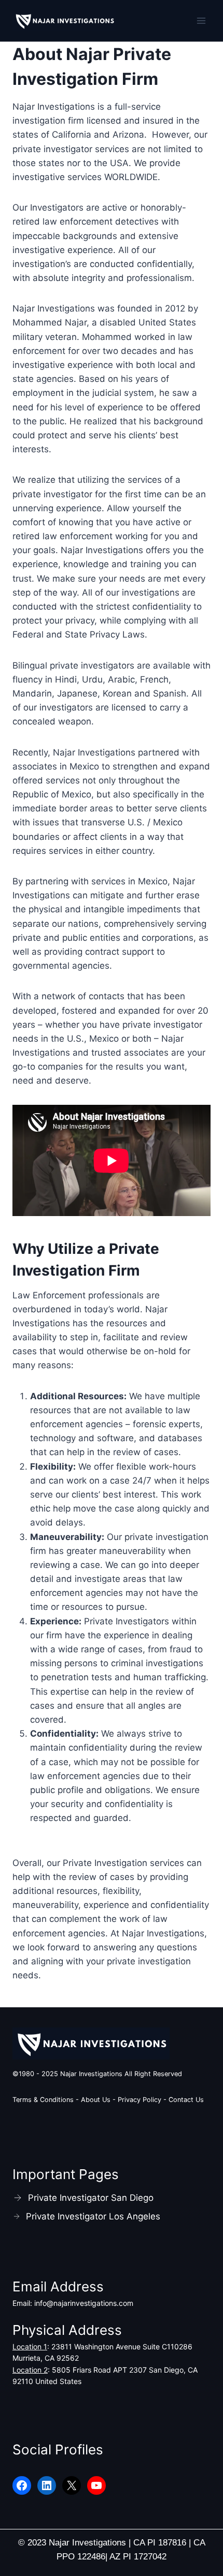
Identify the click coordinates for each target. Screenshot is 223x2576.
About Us (96, 2100)
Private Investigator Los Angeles (93, 2216)
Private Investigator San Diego (91, 2198)
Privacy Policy (141, 2100)
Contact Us (186, 2100)
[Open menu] (201, 20)
